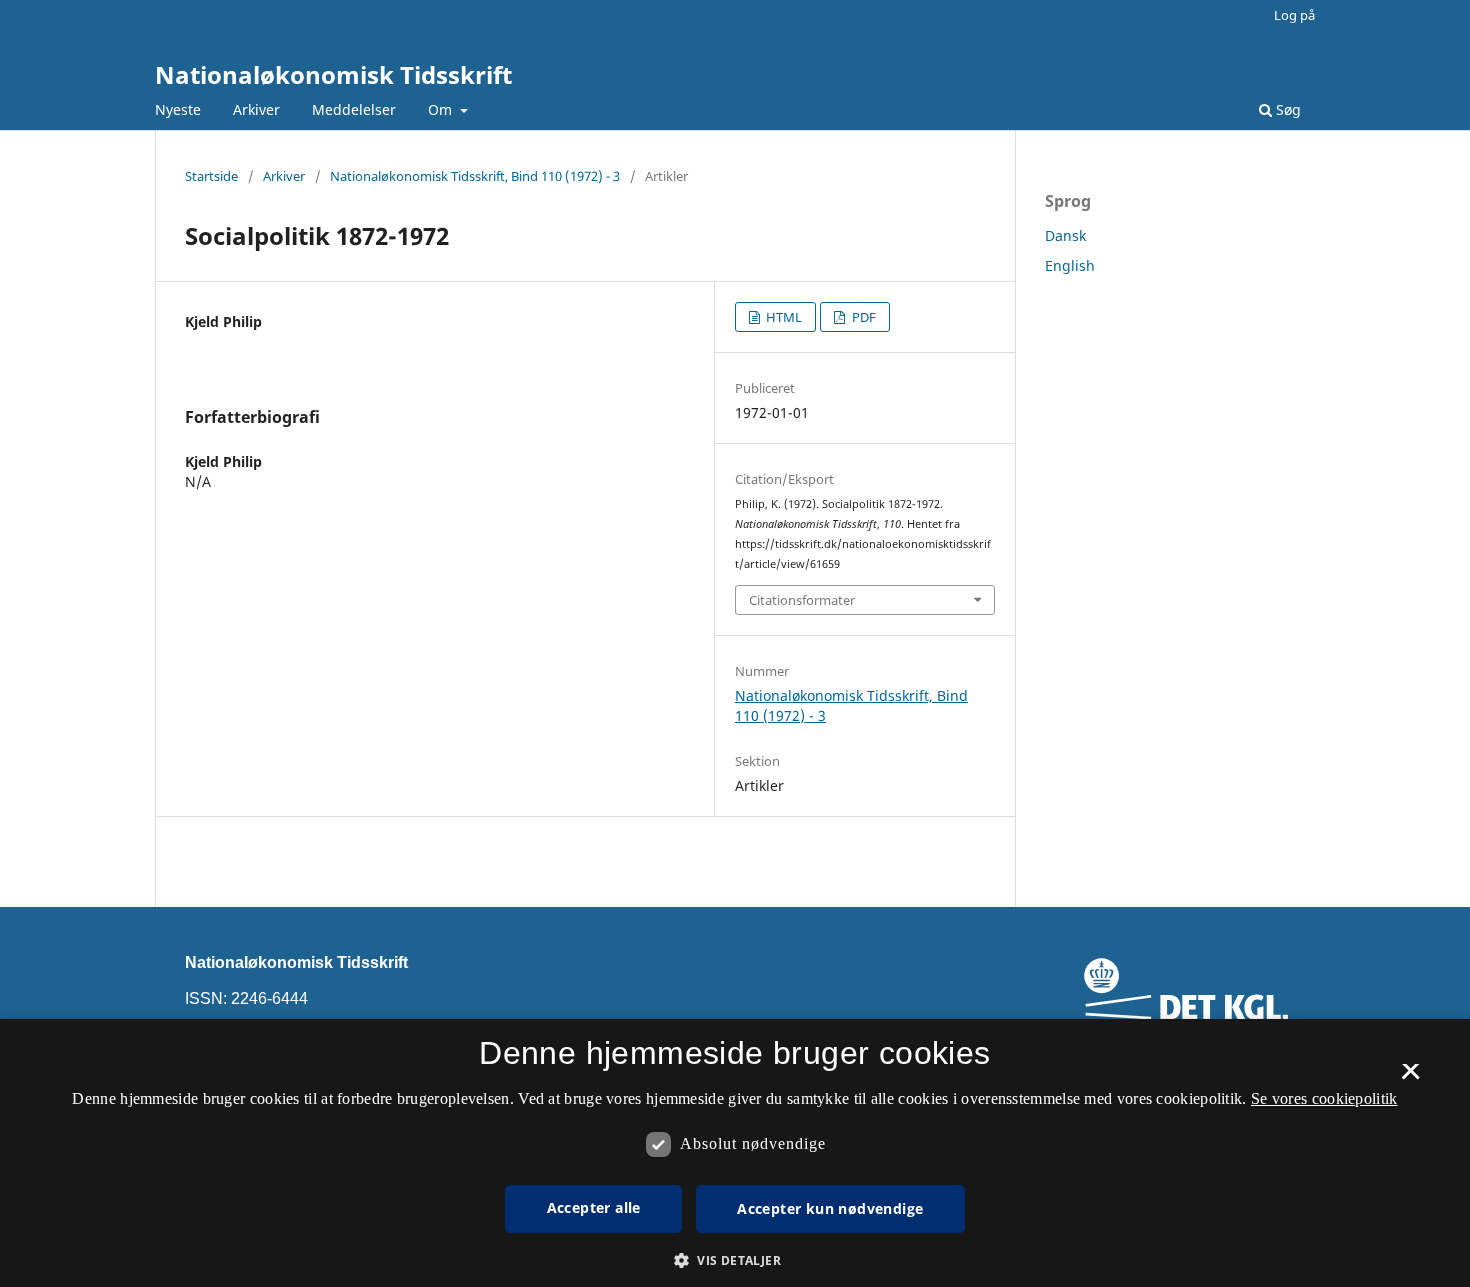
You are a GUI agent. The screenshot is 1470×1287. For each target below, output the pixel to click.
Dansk (1065, 235)
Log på (1294, 15)
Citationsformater (802, 600)
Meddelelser (354, 109)
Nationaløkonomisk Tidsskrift (333, 74)
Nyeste (178, 109)
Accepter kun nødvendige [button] (830, 1208)
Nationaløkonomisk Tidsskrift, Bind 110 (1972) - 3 (475, 176)
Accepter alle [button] (594, 1207)
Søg (1286, 109)
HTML (782, 317)
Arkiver (256, 109)
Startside (211, 176)
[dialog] (735, 1153)
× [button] (1410, 1078)
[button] (735, 1260)
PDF (862, 317)
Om (442, 109)
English (1070, 265)
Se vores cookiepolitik (1324, 1098)
